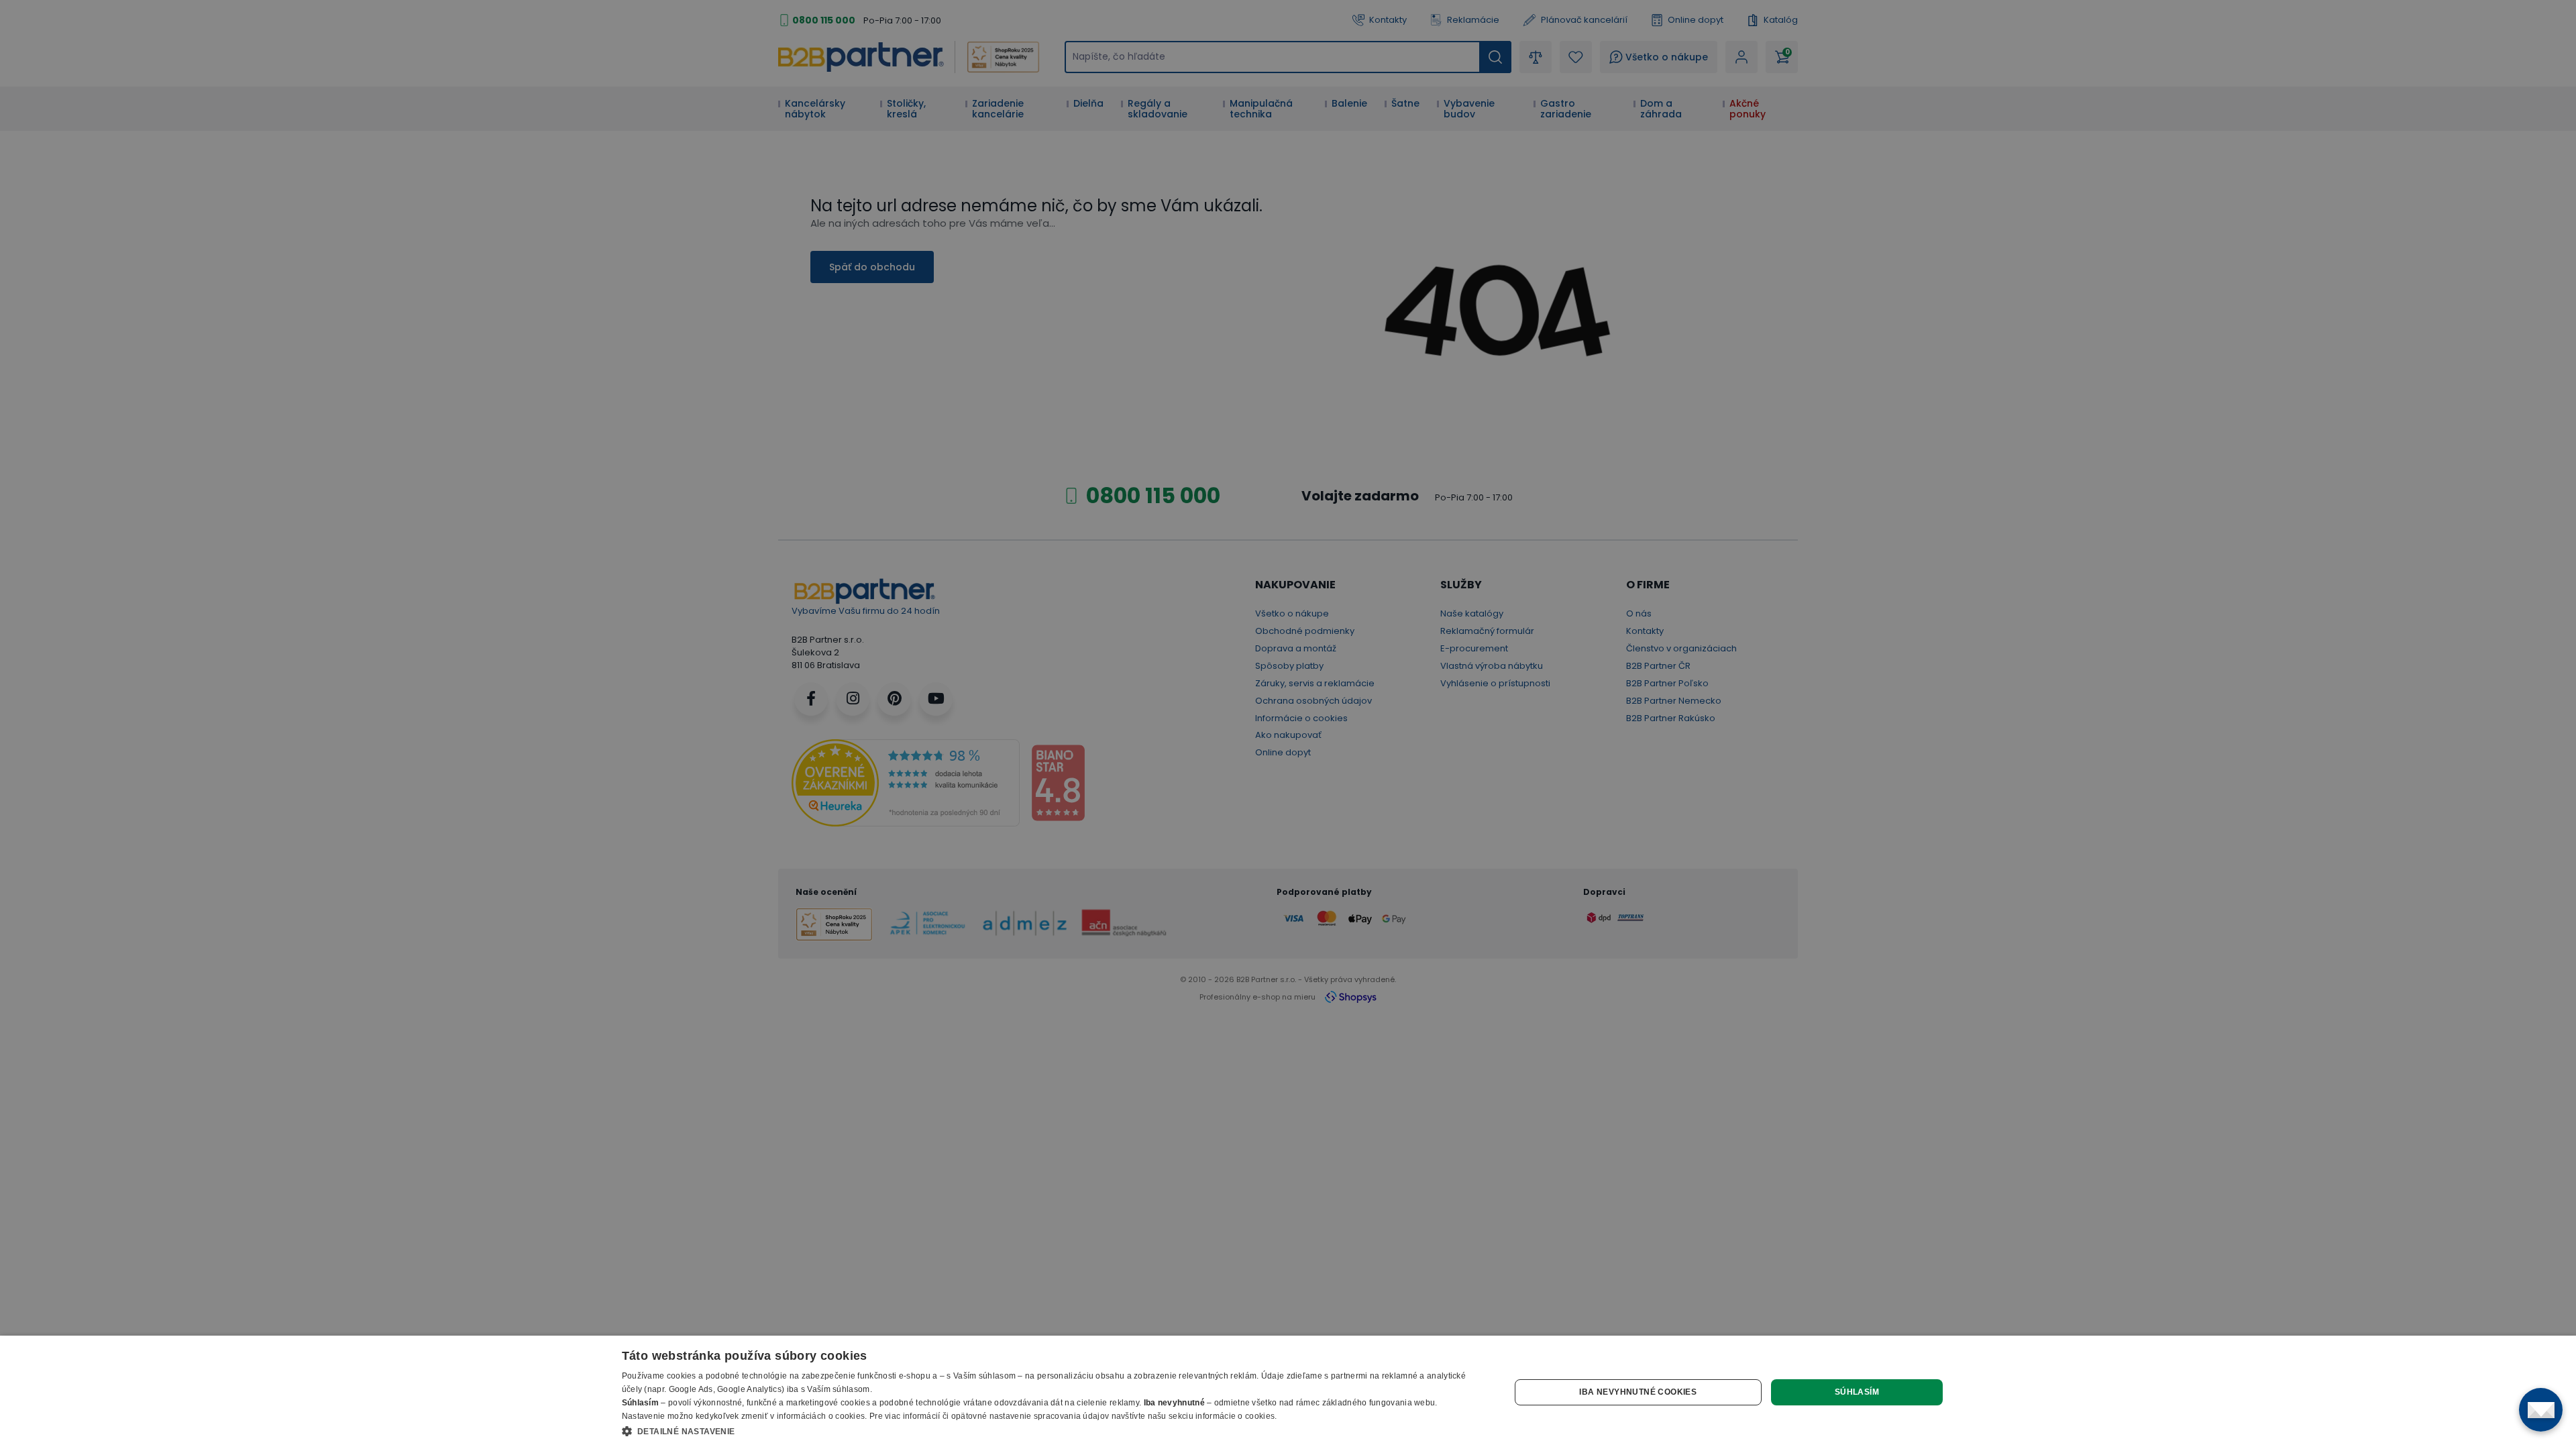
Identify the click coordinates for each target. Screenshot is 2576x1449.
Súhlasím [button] (1857, 1392)
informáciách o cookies (821, 1416)
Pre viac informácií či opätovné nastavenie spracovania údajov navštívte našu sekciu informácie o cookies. (1073, 1416)
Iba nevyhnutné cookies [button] (1638, 1392)
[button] (1053, 1431)
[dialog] (1288, 1392)
